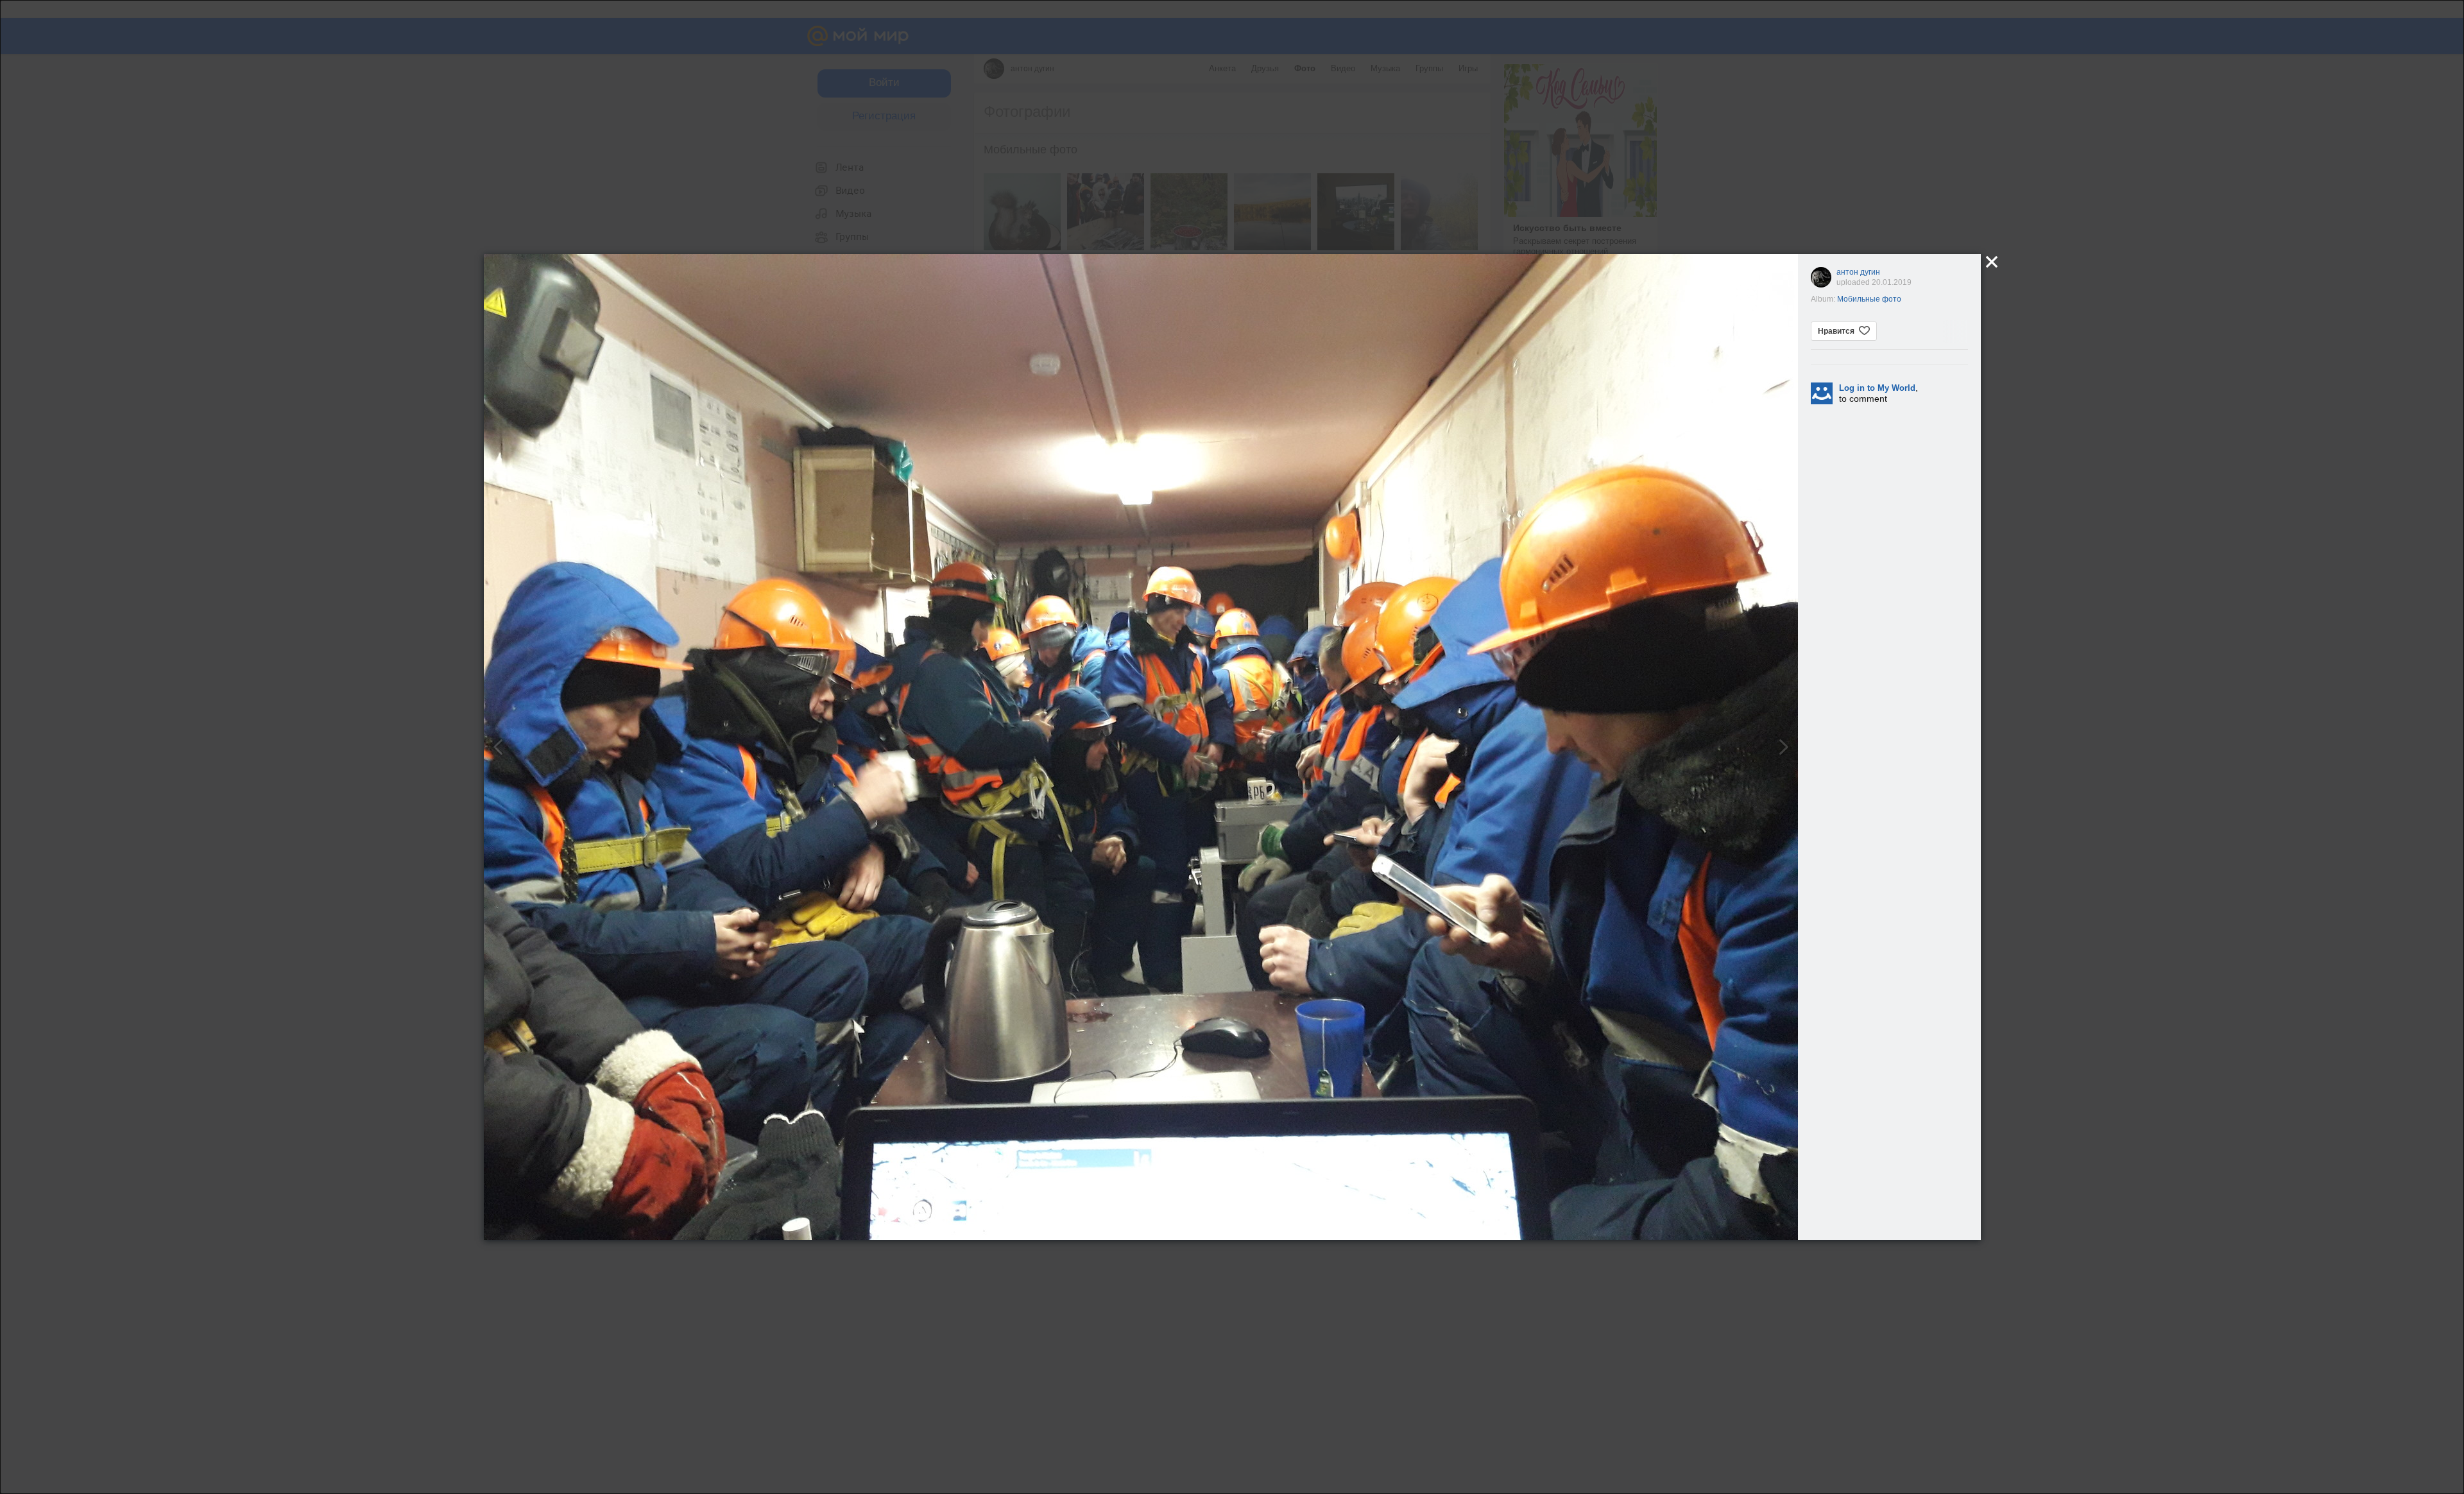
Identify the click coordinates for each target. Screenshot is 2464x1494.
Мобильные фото (1869, 299)
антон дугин (1858, 272)
